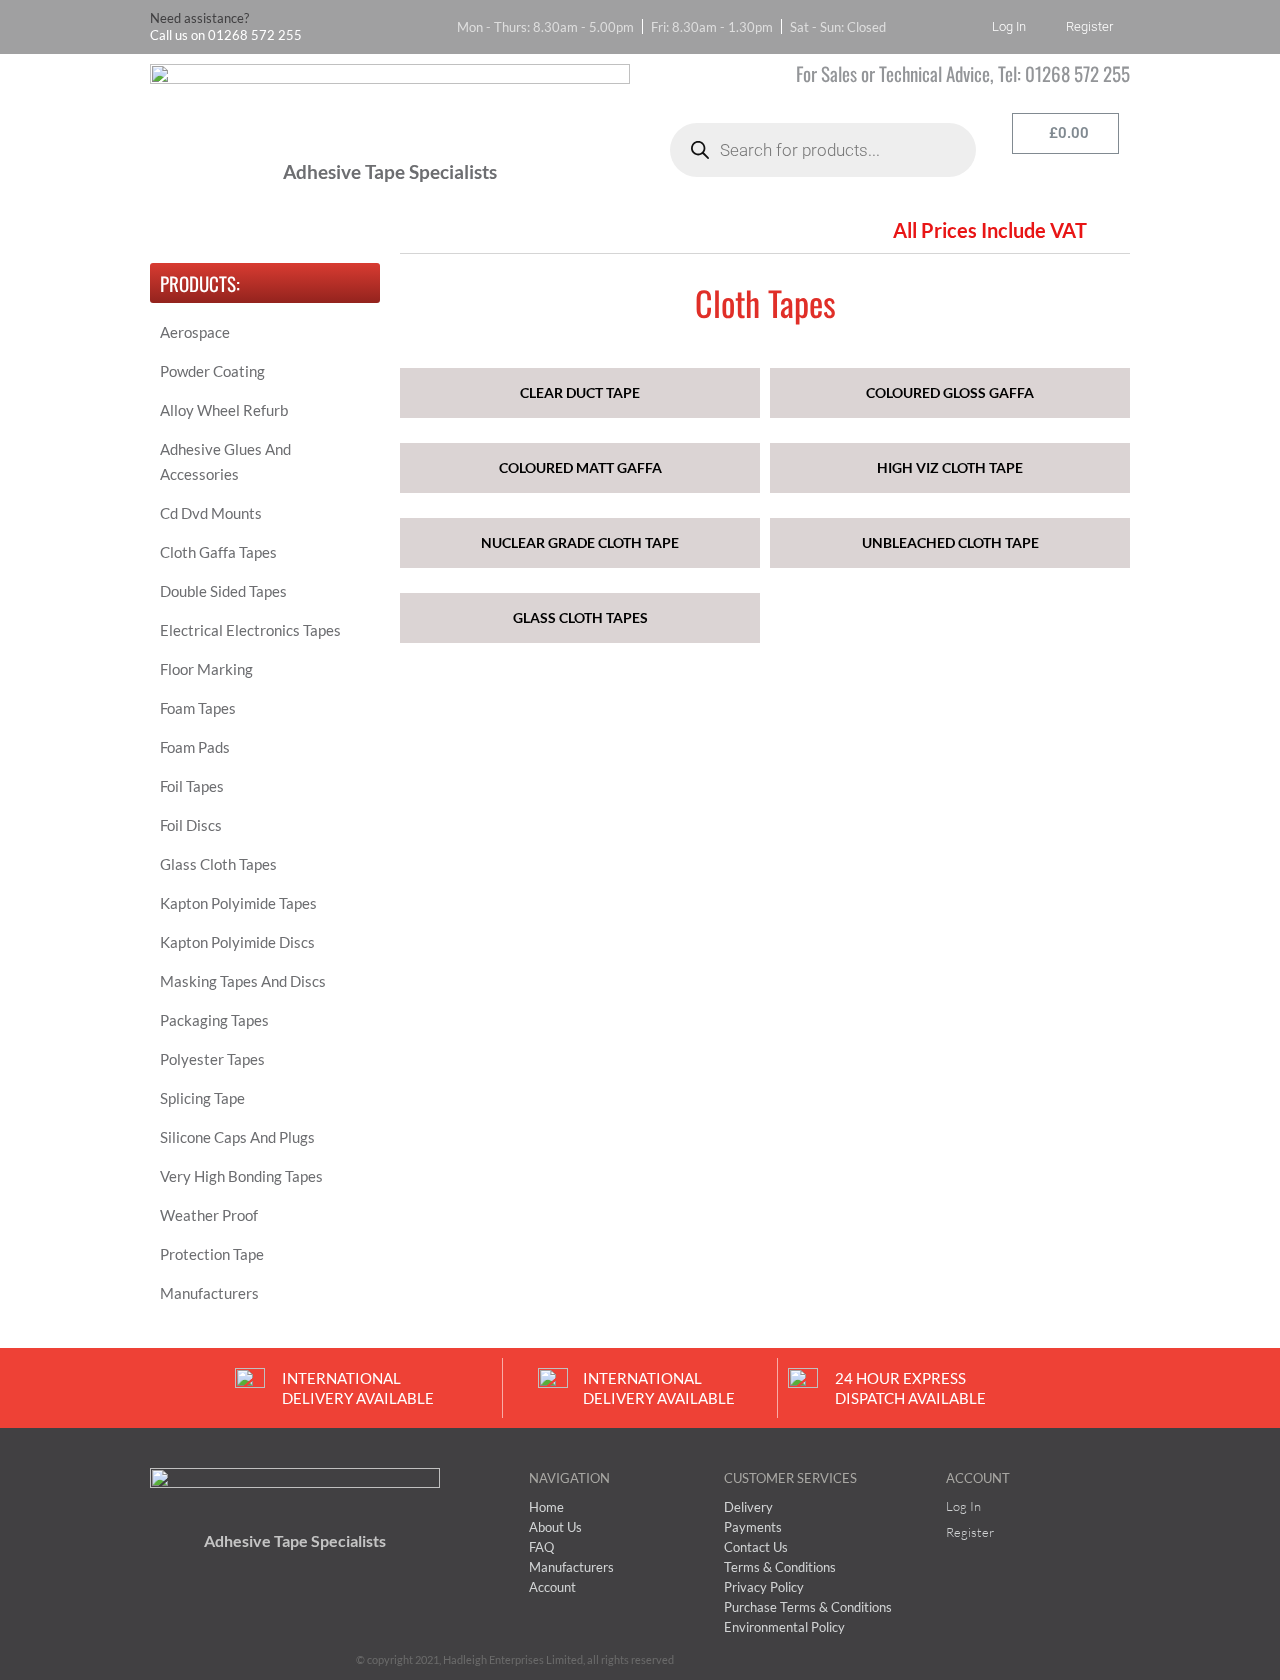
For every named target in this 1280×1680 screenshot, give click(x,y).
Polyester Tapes (212, 1059)
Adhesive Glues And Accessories (225, 461)
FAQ (414, 229)
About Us (305, 229)
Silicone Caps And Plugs (237, 1137)
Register (1089, 26)
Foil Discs (191, 825)
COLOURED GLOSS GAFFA (950, 392)
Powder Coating (212, 371)
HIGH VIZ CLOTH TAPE (950, 467)
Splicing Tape (202, 1098)
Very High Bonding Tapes (241, 1176)
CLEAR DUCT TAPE (580, 392)
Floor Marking (206, 669)
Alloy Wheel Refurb (224, 410)
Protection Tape (212, 1254)
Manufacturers (209, 1293)
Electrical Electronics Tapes (250, 630)
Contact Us (724, 229)
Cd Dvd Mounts (211, 513)
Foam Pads (195, 747)
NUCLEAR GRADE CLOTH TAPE (580, 542)
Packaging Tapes (214, 1020)
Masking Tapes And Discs (243, 981)
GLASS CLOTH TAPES (580, 617)
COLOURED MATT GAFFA (580, 467)
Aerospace (195, 332)
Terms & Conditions (557, 229)
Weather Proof (209, 1215)
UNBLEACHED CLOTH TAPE (950, 542)
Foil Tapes (192, 786)
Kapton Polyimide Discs (237, 942)
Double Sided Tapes (223, 591)
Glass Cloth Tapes (218, 864)
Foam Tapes (198, 708)
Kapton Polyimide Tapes (238, 903)
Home (191, 229)
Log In (1009, 26)
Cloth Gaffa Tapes (218, 552)
